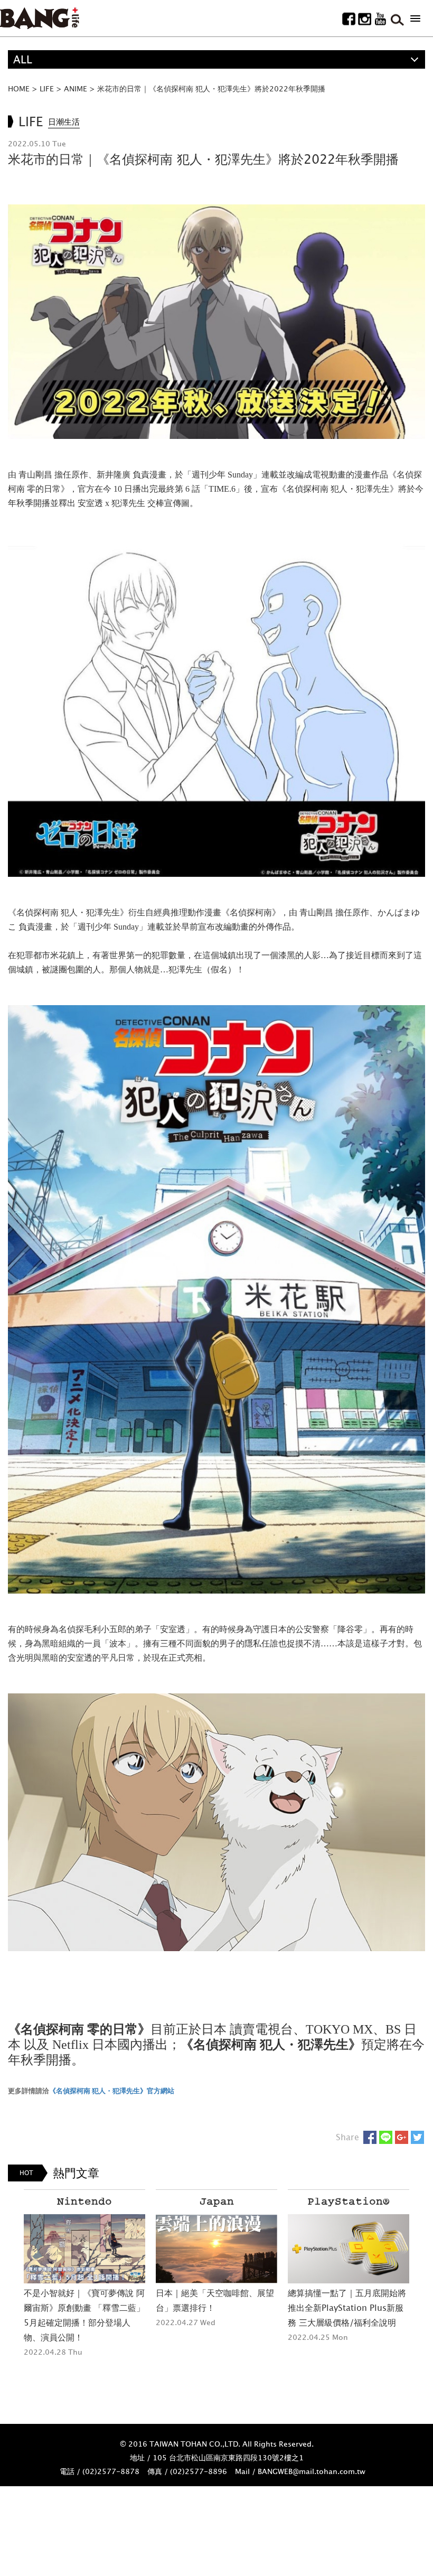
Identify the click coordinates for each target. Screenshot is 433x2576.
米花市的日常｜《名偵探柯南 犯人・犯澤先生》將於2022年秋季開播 (211, 88)
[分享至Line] (386, 2137)
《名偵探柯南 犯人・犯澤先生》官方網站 (112, 2091)
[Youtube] (380, 19)
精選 (24, 78)
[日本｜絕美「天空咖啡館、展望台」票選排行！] (216, 2249)
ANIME (76, 88)
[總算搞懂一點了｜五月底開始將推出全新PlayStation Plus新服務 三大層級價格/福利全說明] (349, 2249)
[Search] (396, 19)
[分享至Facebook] (370, 2137)
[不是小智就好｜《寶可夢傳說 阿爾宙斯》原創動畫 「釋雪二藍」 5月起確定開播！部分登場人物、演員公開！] (84, 2249)
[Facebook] (349, 19)
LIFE (47, 88)
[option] (84, 2274)
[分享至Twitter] (417, 2137)
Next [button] (422, 2291)
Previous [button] (11, 2291)
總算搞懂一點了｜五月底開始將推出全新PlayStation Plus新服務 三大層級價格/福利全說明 (347, 2308)
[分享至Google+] (402, 2137)
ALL (23, 59)
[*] (415, 18)
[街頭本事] (40, 18)
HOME (19, 88)
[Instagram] (365, 19)
